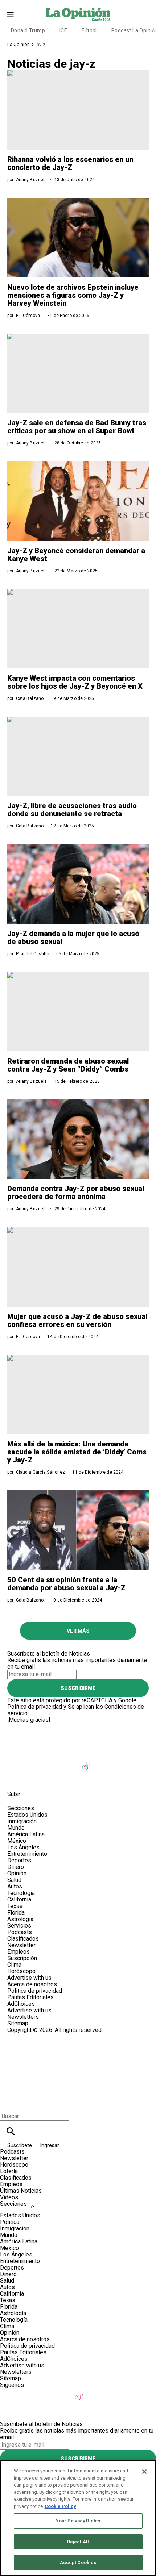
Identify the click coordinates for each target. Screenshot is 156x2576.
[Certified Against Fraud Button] (33, 2036)
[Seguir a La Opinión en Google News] (105, 1761)
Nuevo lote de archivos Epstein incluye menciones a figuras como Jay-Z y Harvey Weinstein (73, 295)
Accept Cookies (78, 2562)
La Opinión (19, 44)
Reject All (78, 2542)
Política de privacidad (35, 1707)
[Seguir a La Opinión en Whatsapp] (140, 1761)
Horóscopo (21, 1971)
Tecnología (21, 1893)
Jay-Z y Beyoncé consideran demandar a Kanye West (76, 555)
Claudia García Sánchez (41, 1472)
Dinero (16, 1867)
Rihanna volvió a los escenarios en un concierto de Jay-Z (70, 163)
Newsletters (23, 2017)
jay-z (40, 44)
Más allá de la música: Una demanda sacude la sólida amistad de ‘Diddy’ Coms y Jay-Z (77, 1452)
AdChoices (21, 2004)
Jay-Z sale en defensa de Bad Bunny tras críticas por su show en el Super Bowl (77, 427)
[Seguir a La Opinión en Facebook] (16, 1761)
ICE (63, 30)
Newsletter (21, 1945)
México (17, 1841)
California (19, 1899)
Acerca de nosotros (32, 1984)
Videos (9, 2197)
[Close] (144, 2472)
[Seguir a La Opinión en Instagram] (52, 1761)
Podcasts (20, 1932)
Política (10, 2222)
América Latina (26, 1834)
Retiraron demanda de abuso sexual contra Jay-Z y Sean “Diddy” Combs (68, 1065)
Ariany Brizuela (32, 180)
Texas (15, 1906)
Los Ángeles (23, 1847)
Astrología (20, 1919)
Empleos (19, 1952)
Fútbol (89, 30)
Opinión (17, 1873)
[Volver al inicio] (78, 2060)
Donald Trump (28, 30)
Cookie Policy (60, 2506)
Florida (16, 1913)
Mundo (16, 1828)
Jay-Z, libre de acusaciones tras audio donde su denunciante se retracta (72, 810)
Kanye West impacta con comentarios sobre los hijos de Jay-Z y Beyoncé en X (75, 682)
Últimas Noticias (21, 2191)
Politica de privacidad (35, 1991)
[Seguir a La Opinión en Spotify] (16, 1778)
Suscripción (22, 1958)
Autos (15, 1886)
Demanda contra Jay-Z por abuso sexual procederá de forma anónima (76, 1193)
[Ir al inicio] (78, 1726)
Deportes (19, 1860)
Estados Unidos (27, 1815)
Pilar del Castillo (32, 954)
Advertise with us (29, 1978)
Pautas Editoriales (30, 1997)
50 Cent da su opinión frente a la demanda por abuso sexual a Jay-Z (66, 1584)
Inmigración (22, 1821)
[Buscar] (11, 2131)
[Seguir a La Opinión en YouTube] (69, 1761)
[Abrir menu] (10, 14)
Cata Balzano (30, 698)
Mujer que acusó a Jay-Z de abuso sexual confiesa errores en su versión (77, 1320)
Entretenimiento (27, 1854)
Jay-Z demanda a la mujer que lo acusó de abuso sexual (73, 938)
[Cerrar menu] (8, 2104)
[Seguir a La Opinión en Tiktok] (87, 1761)
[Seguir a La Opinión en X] (34, 1761)
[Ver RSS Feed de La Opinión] (33, 1778)
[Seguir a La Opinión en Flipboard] (123, 1761)
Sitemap (18, 2023)
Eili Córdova (28, 316)
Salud (14, 1880)
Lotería (9, 2171)
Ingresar (50, 2145)
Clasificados (23, 1939)
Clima (14, 1965)
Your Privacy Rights (78, 2521)
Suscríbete (20, 2145)
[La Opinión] (78, 14)
